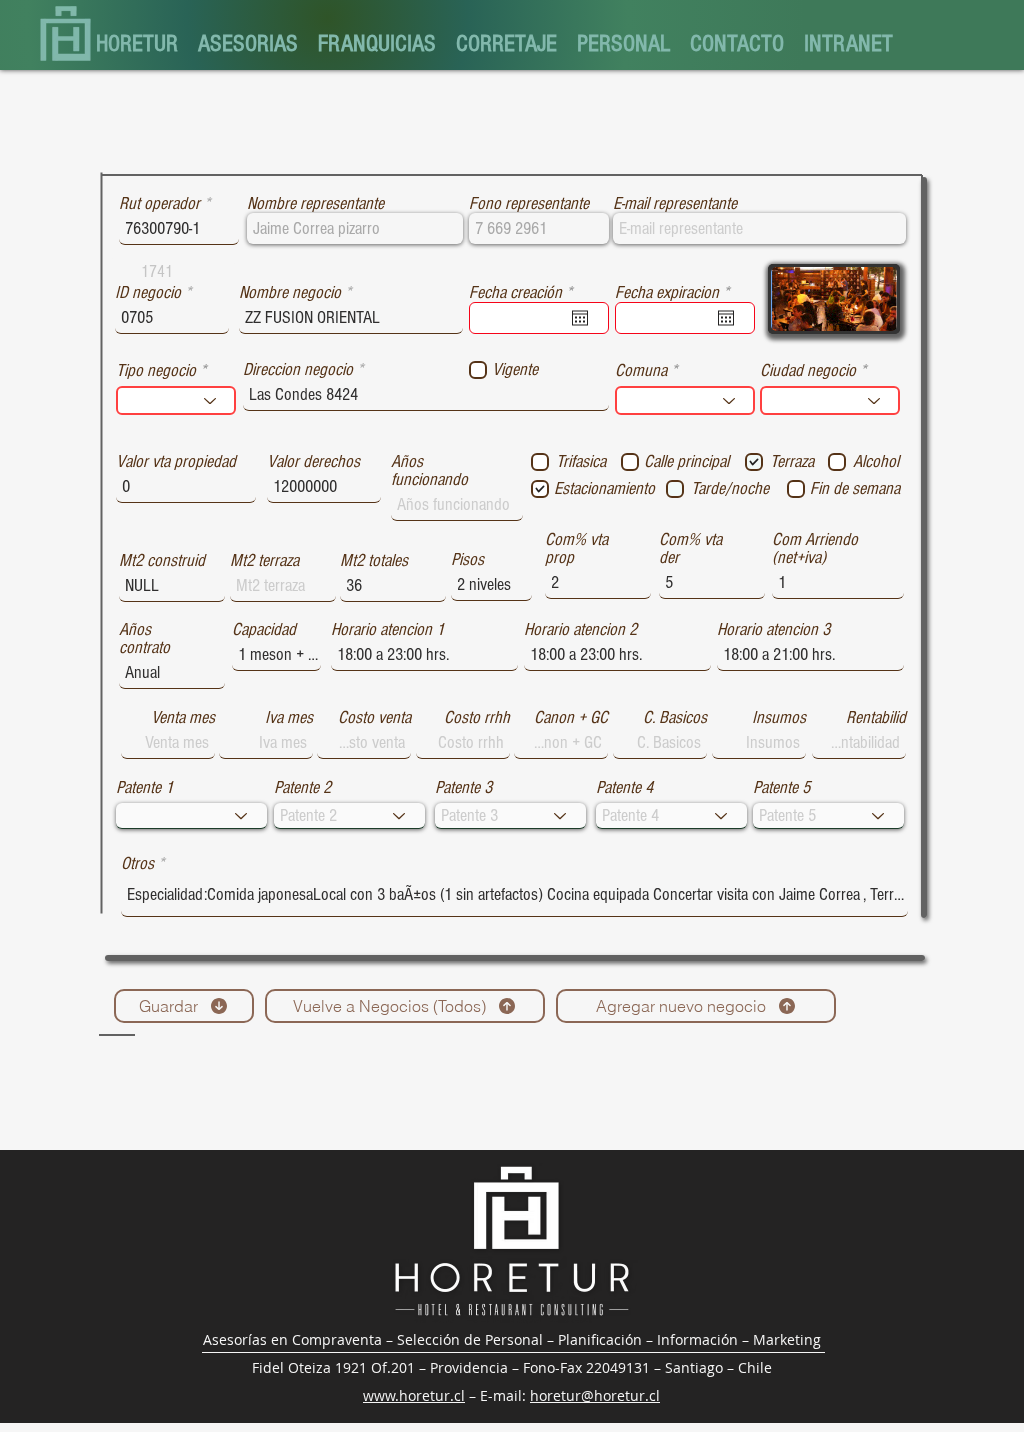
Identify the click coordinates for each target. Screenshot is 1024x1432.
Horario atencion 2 (580, 630)
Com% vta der (690, 549)
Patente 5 (781, 788)
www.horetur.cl (414, 1395)
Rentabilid (876, 718)
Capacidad (264, 630)
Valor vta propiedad (176, 462)
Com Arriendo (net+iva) (815, 549)
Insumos (779, 718)
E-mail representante (675, 204)
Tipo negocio (156, 371)
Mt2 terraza (264, 561)
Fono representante (529, 204)
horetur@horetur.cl (595, 1395)
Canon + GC (571, 718)
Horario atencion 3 (773, 630)
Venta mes (183, 718)
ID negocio (148, 293)
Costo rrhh (477, 718)
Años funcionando (429, 471)
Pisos (467, 560)
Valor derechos (313, 462)
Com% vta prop (576, 549)
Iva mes (289, 718)
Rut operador (159, 204)
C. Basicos (675, 718)
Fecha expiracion (676, 293)
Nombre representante (315, 204)
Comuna (641, 371)
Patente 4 (624, 788)
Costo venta (374, 718)
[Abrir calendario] (580, 318)
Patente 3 (463, 788)
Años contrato (144, 639)
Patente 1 (144, 788)
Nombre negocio (290, 293)
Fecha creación (524, 293)
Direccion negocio (298, 370)
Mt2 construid (162, 561)
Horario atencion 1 (387, 630)
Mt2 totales (374, 561)
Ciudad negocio (808, 371)
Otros (137, 864)
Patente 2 (302, 788)
